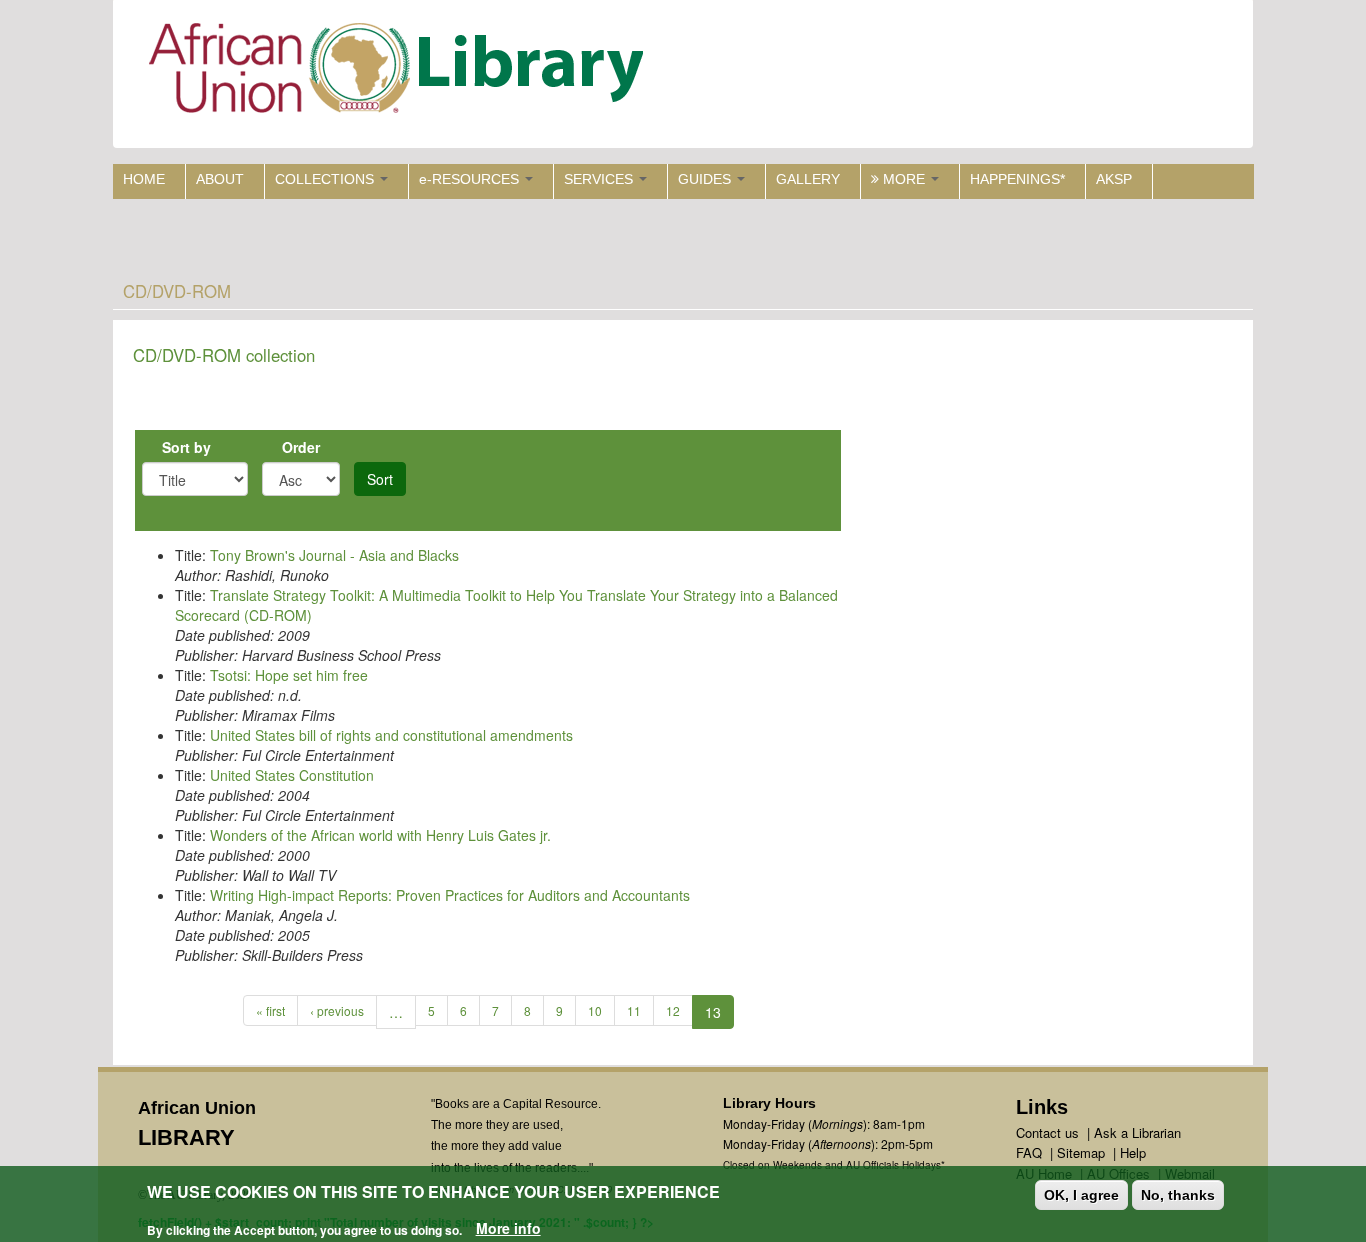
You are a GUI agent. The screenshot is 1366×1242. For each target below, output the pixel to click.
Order (301, 447)
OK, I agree (1081, 1195)
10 (595, 1010)
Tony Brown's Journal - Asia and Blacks (334, 555)
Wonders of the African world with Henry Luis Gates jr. (380, 835)
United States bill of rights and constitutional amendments (391, 735)
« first (270, 1010)
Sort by (186, 447)
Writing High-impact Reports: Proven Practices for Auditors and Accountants (450, 895)
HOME (144, 179)
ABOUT (220, 179)
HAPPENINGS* (1017, 179)
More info (508, 1228)
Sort (380, 479)
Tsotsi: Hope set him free (289, 675)
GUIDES (706, 179)
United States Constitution (292, 775)
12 (673, 1010)
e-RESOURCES (471, 179)
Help (1133, 1152)
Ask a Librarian (1137, 1132)
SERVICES (600, 179)
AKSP (1114, 179)
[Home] (400, 72)
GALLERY (808, 179)
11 (634, 1010)
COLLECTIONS (326, 179)
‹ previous (337, 1010)
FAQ (1029, 1152)
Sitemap (1081, 1152)
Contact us (1047, 1132)
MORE (904, 179)
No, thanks (1178, 1195)
